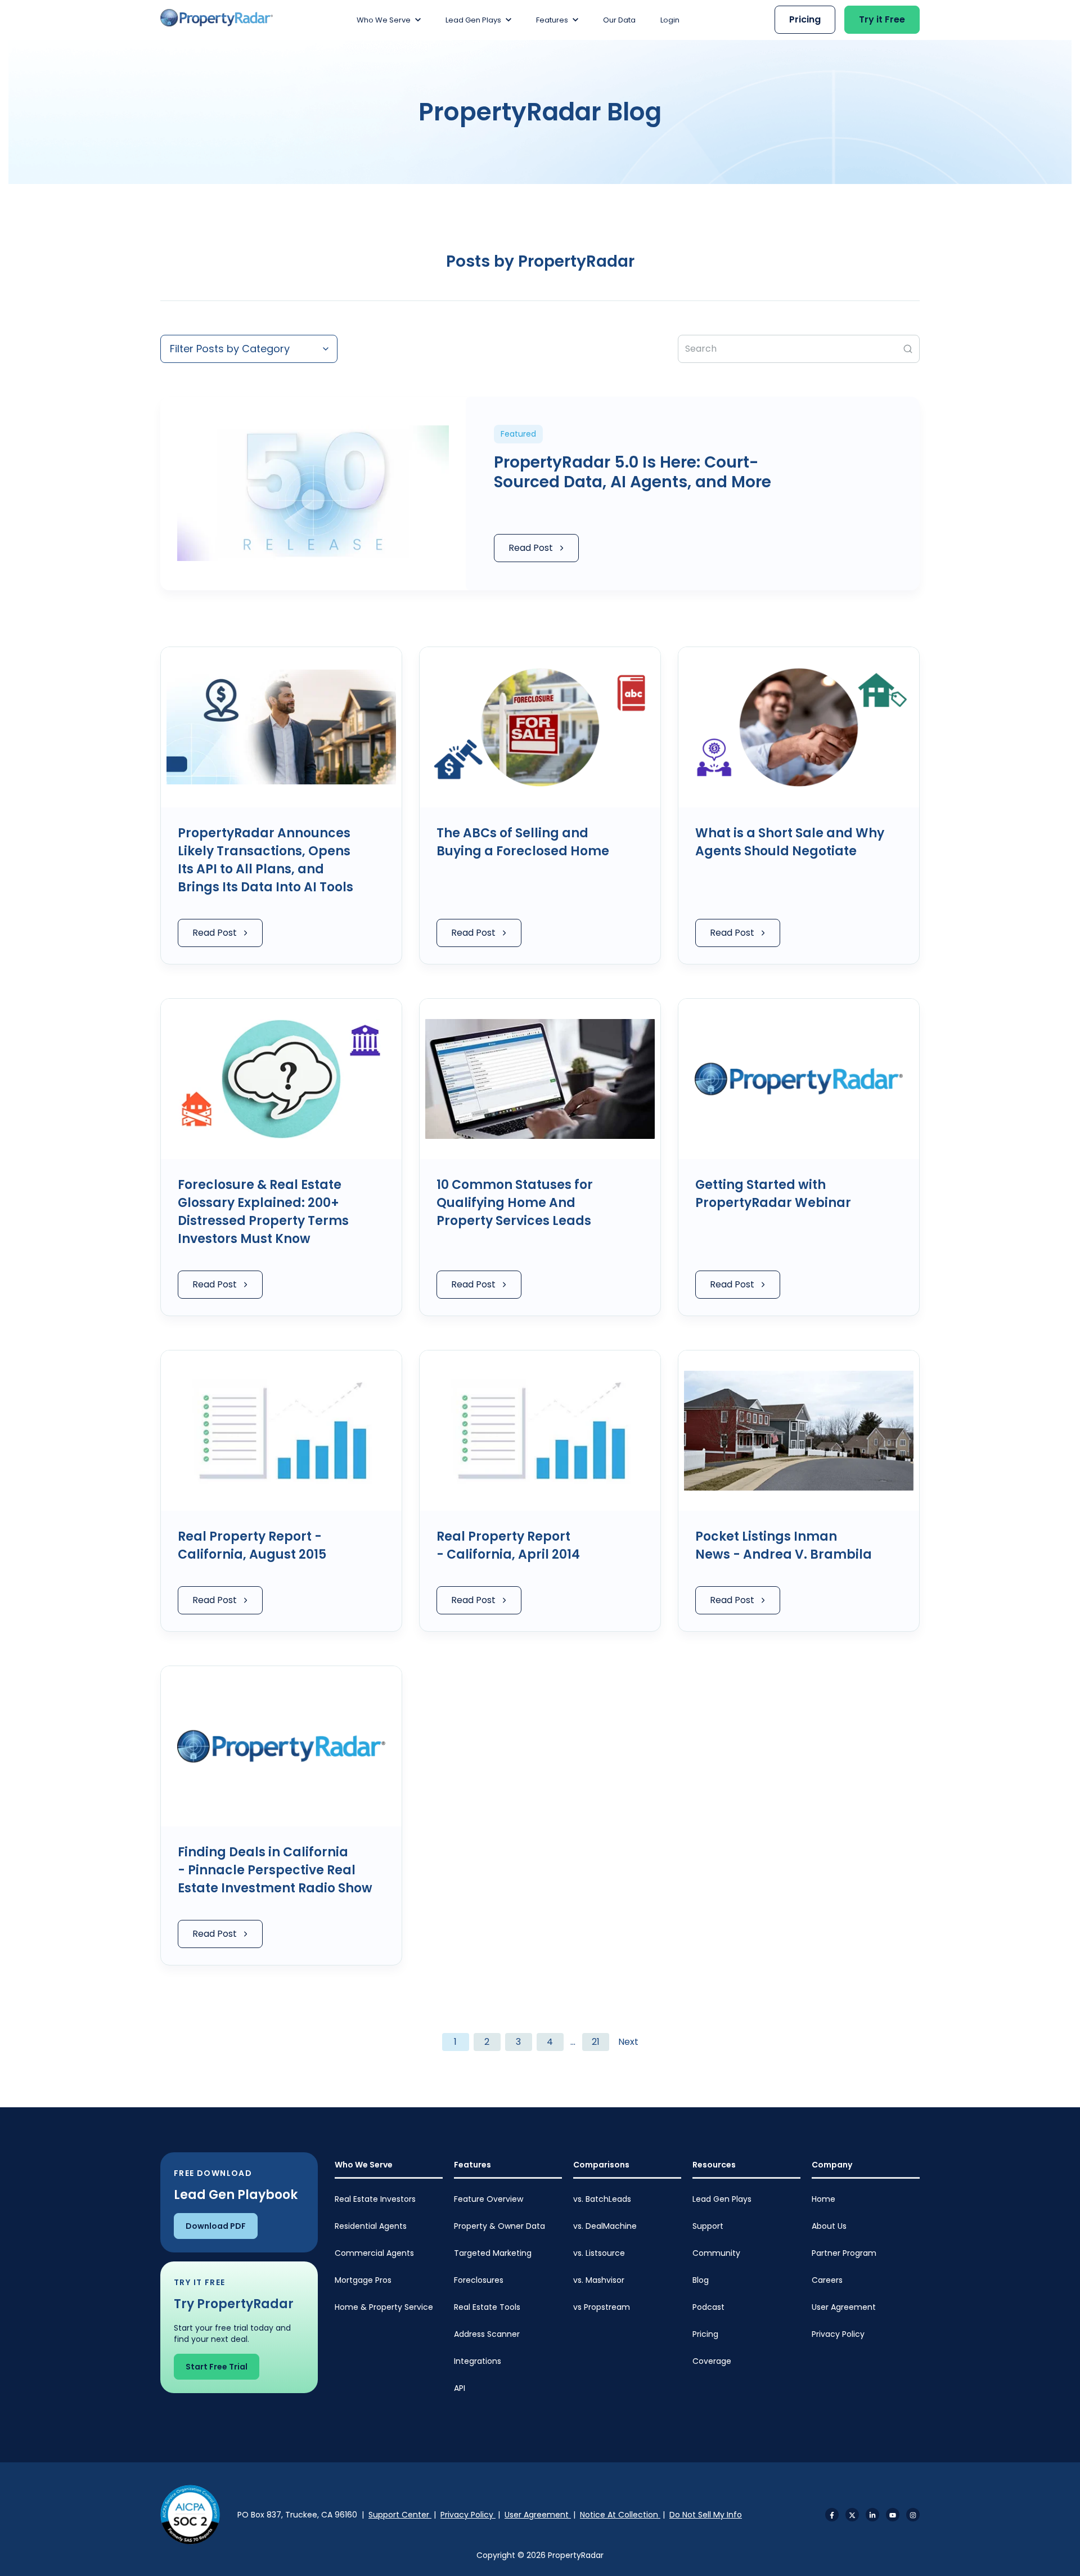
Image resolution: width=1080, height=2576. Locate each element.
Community (716, 2253)
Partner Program (844, 2253)
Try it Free (882, 19)
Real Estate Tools (487, 2307)
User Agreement (844, 2307)
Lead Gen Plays (722, 2199)
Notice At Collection (620, 2515)
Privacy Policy (838, 2334)
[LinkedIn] (872, 2515)
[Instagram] (913, 2515)
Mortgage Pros (363, 2280)
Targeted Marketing (493, 2253)
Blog (701, 2280)
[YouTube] (893, 2515)
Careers (827, 2280)
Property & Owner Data (499, 2226)
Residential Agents (371, 2226)
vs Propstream (602, 2307)
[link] (217, 18)
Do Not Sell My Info (706, 2515)
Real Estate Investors (375, 2199)
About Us (829, 2226)
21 (596, 2042)
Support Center (400, 2515)
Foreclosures (479, 2280)
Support (708, 2226)
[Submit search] (908, 349)
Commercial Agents (374, 2253)
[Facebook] (832, 2515)
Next (628, 2042)
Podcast (708, 2307)
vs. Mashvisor (599, 2280)
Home (823, 2199)
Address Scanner (487, 2334)
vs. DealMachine (605, 2226)
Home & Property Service (384, 2307)
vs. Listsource (599, 2253)
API (460, 2388)
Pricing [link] (805, 19)
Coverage (712, 2361)
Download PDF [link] (216, 2226)
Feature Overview (489, 2199)
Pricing (705, 2334)
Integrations (478, 2361)
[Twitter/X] (852, 2515)
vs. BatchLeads (602, 2199)
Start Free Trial (217, 2367)
